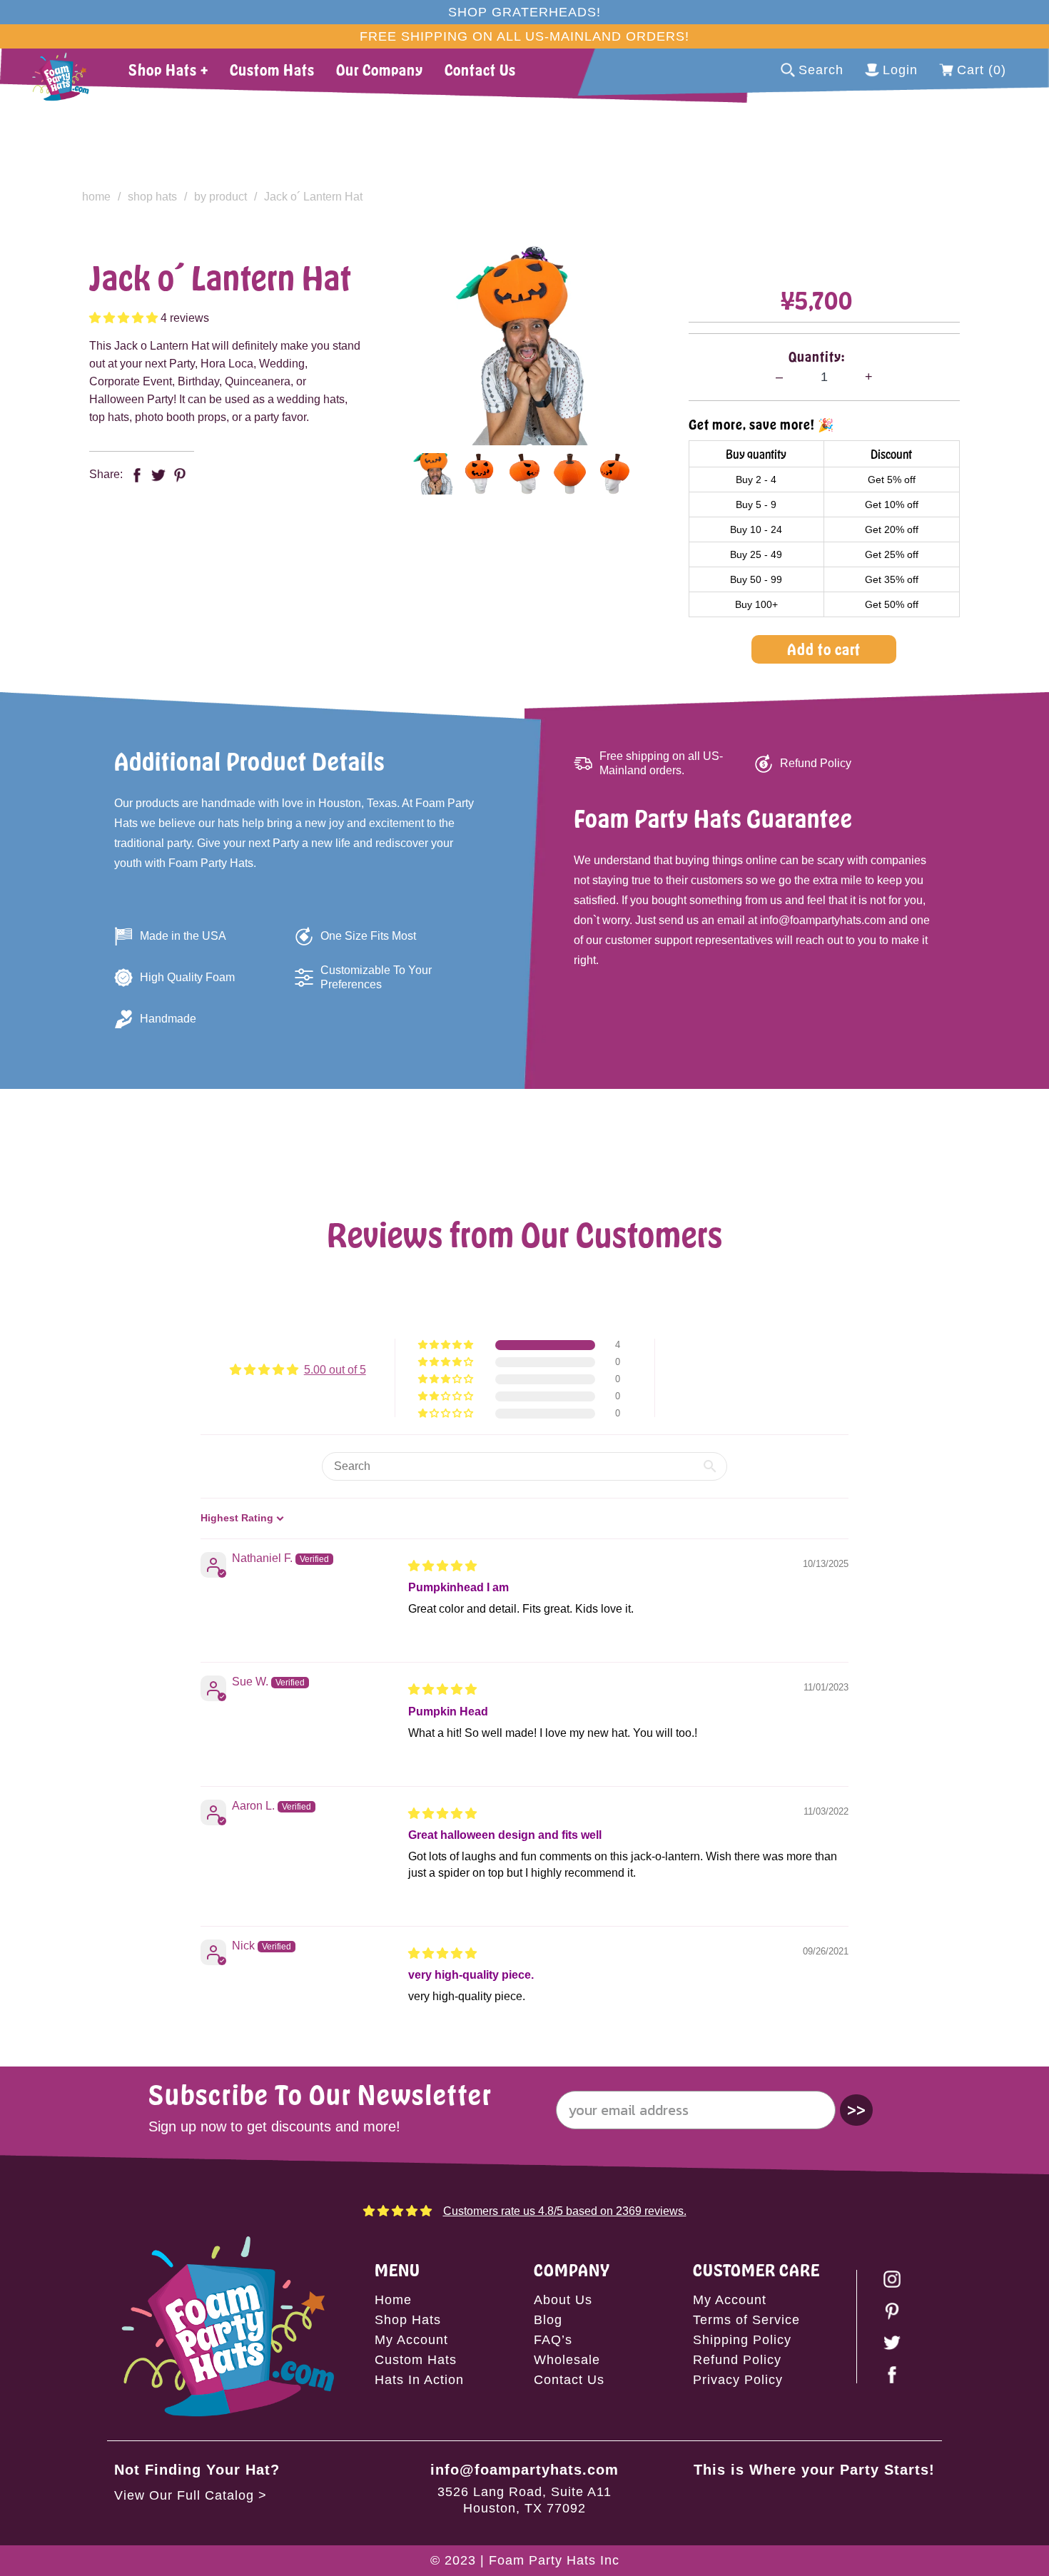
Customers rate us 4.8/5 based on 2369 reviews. (565, 2211)
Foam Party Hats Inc (554, 2560)
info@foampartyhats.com (524, 2470)
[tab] (434, 474)
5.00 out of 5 (335, 1370)
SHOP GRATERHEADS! (524, 12)
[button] (125, 318)
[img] (442, 1566)
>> (856, 2110)
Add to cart (824, 649)
